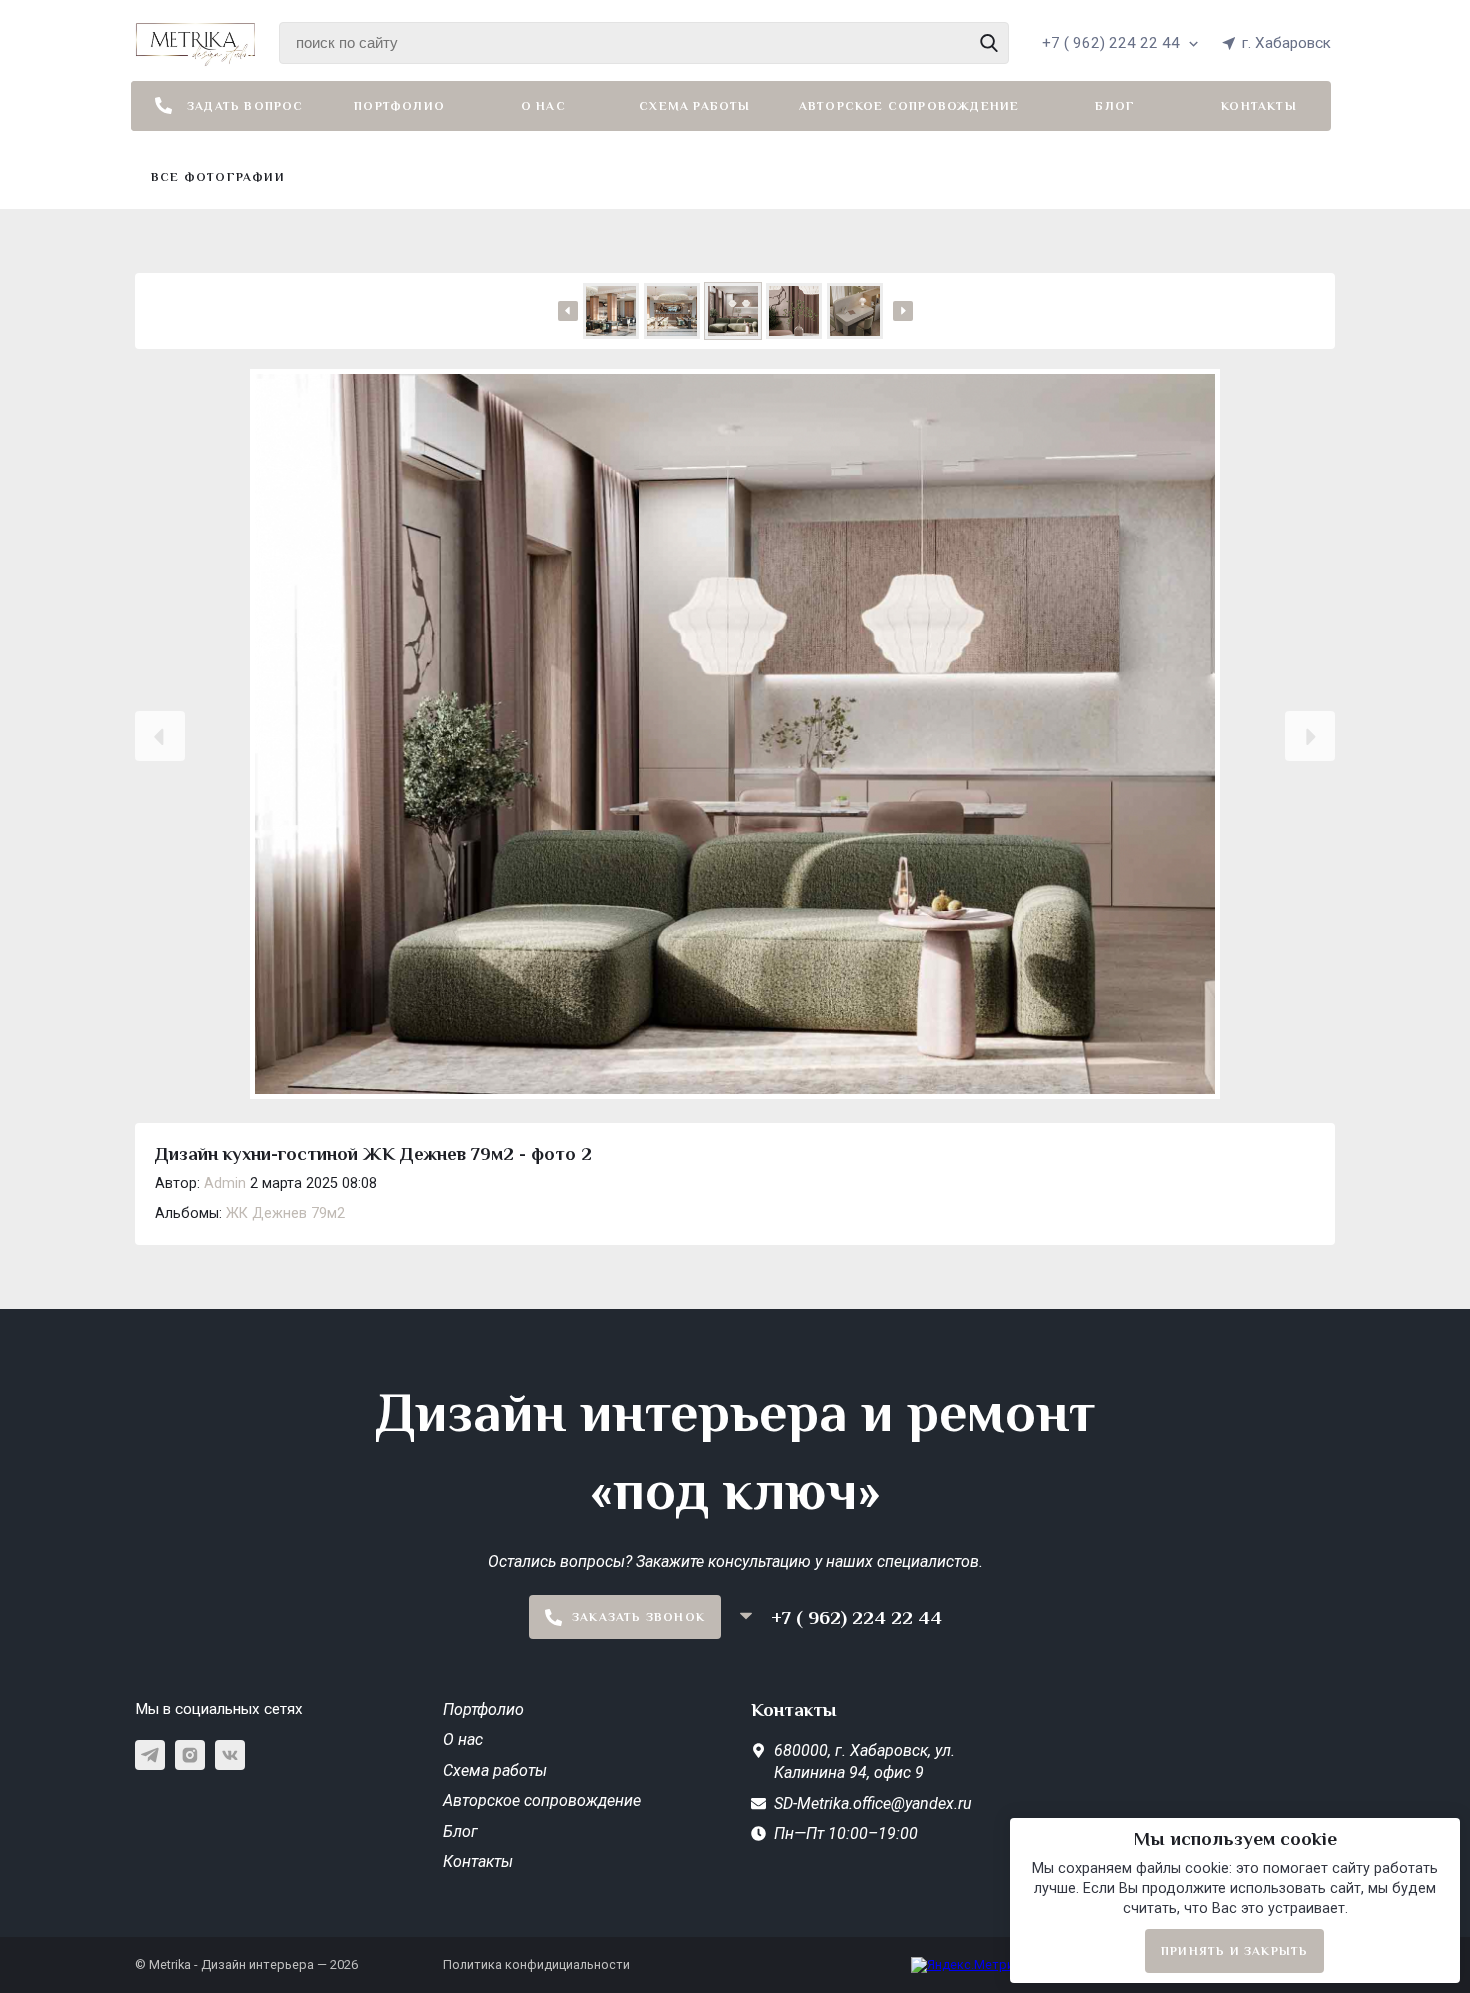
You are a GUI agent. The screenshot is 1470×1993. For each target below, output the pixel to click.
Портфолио (399, 106)
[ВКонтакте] (230, 1755)
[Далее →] (735, 736)
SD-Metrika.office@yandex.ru (873, 1803)
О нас (543, 106)
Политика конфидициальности (536, 1964)
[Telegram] (150, 1755)
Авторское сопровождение (909, 106)
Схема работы (694, 106)
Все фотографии (218, 177)
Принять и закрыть (1234, 1951)
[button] (160, 736)
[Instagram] (190, 1755)
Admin (225, 1183)
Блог (1115, 106)
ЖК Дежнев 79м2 (285, 1213)
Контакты (1259, 106)
